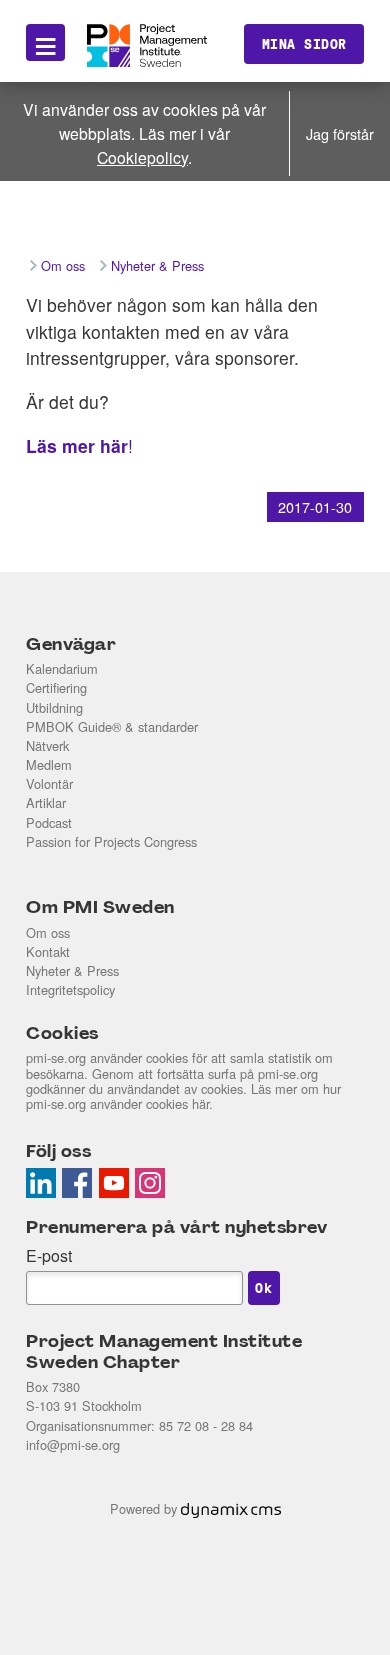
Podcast (49, 822)
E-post (49, 1255)
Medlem (49, 764)
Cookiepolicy (142, 157)
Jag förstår (340, 133)
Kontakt (48, 951)
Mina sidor (304, 44)
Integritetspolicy (70, 989)
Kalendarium (62, 668)
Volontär (49, 783)
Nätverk (47, 745)
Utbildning (54, 707)
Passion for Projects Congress (111, 841)
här (200, 1103)
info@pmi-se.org (73, 1444)
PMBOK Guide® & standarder (112, 726)
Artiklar (46, 802)
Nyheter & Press (72, 970)
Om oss (48, 932)
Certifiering (56, 687)
